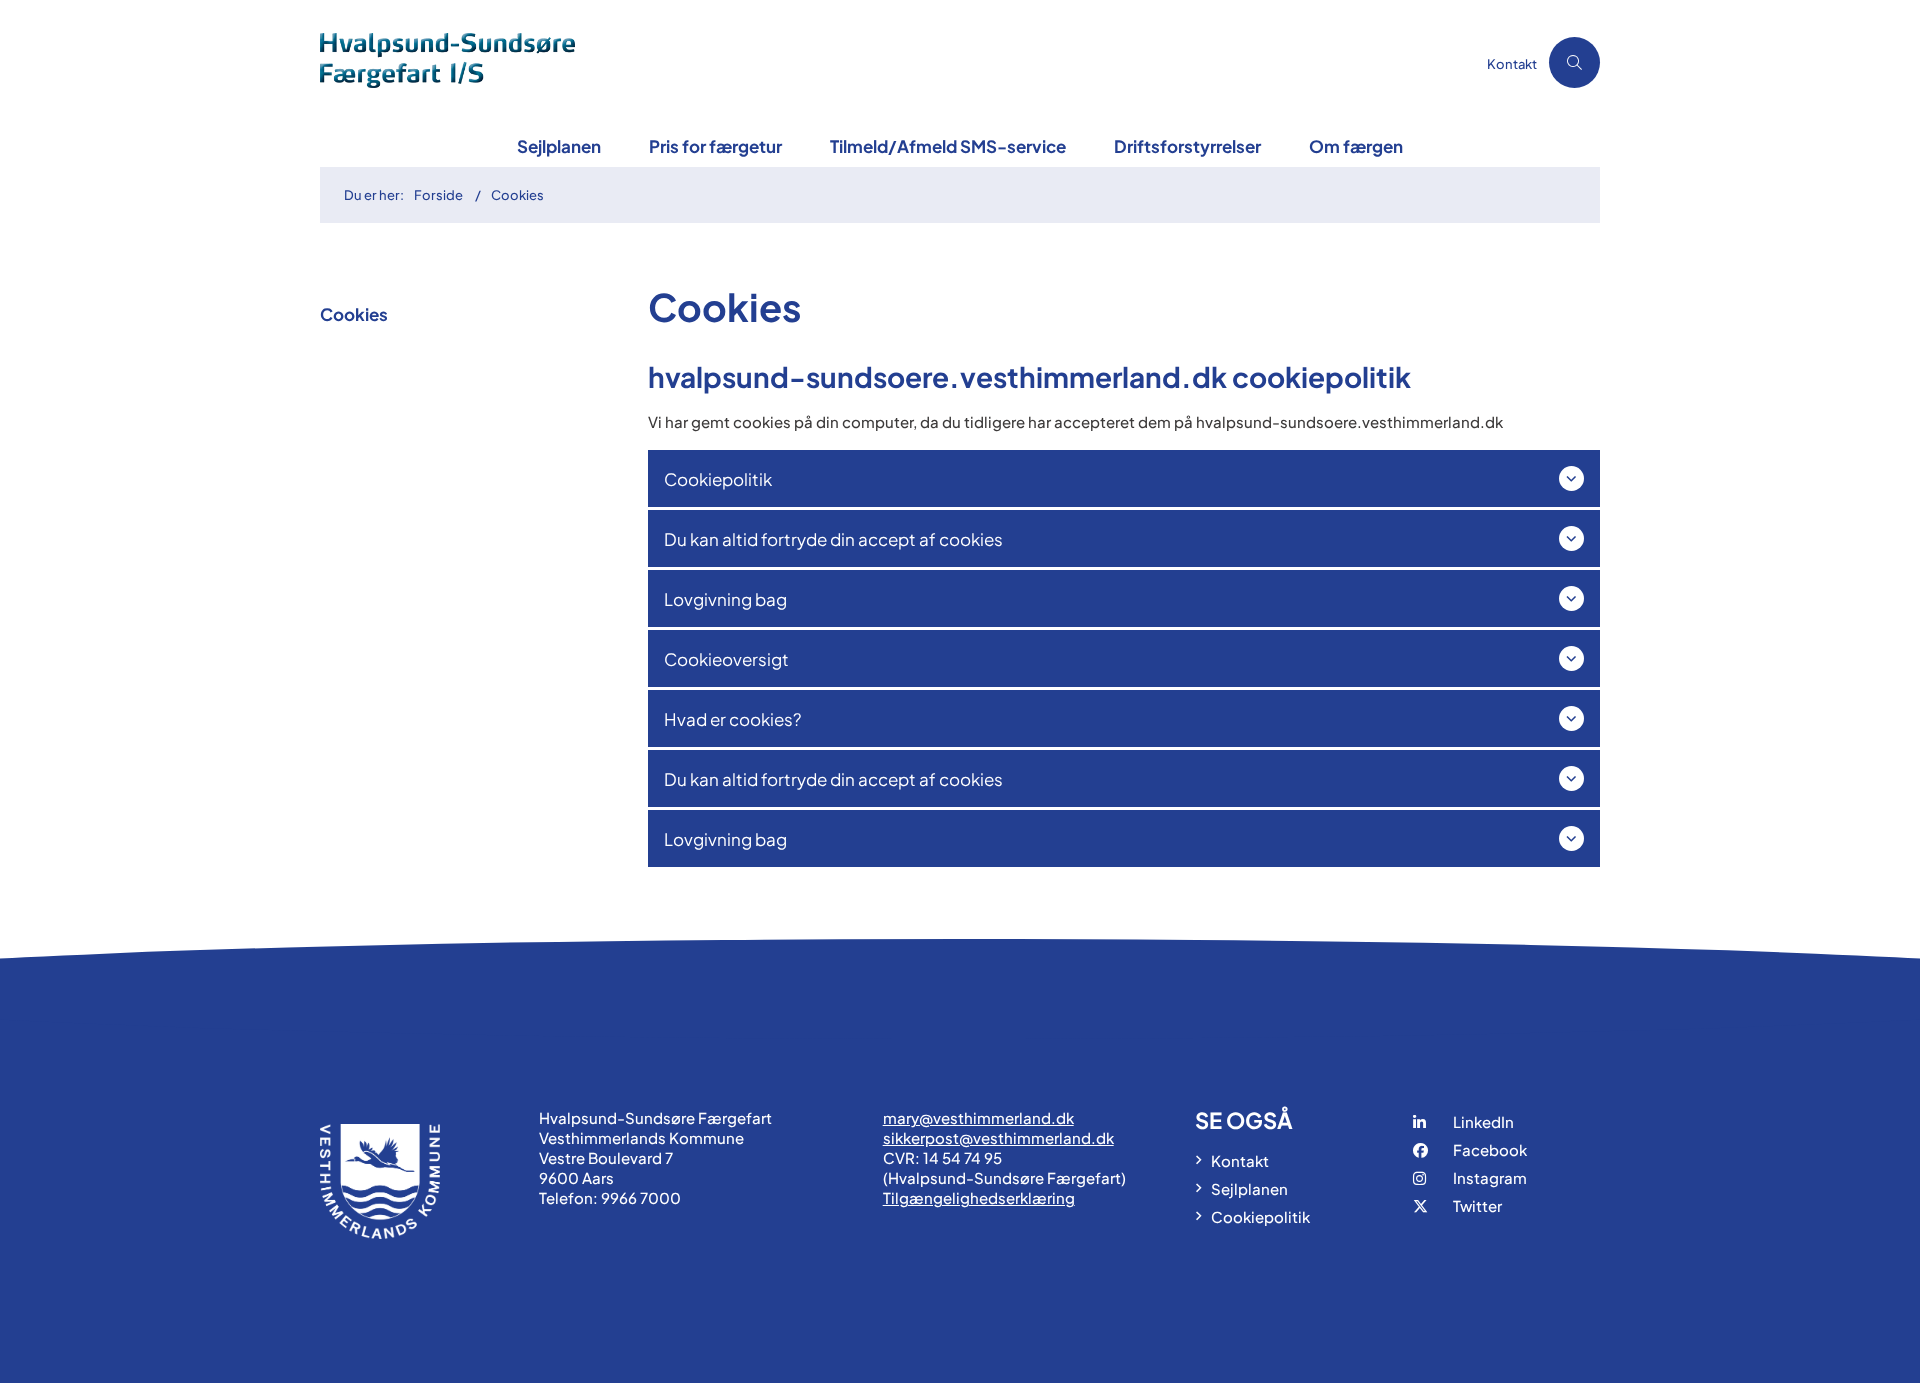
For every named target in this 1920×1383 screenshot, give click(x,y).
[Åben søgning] (1574, 62)
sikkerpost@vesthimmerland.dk (998, 1137)
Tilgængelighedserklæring (979, 1197)
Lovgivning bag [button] (725, 599)
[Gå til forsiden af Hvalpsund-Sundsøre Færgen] (897, 62)
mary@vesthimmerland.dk (978, 1117)
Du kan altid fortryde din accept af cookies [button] (833, 539)
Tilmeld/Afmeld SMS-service (948, 146)
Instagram (1490, 1177)
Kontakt (1240, 1160)
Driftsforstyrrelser (1187, 146)
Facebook (1490, 1149)
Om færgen (1356, 146)
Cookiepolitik (1260, 1216)
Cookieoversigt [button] (726, 659)
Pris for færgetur (715, 146)
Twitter (1477, 1205)
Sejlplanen (559, 146)
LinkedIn (1483, 1121)
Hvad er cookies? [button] (732, 719)
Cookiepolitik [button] (718, 479)
